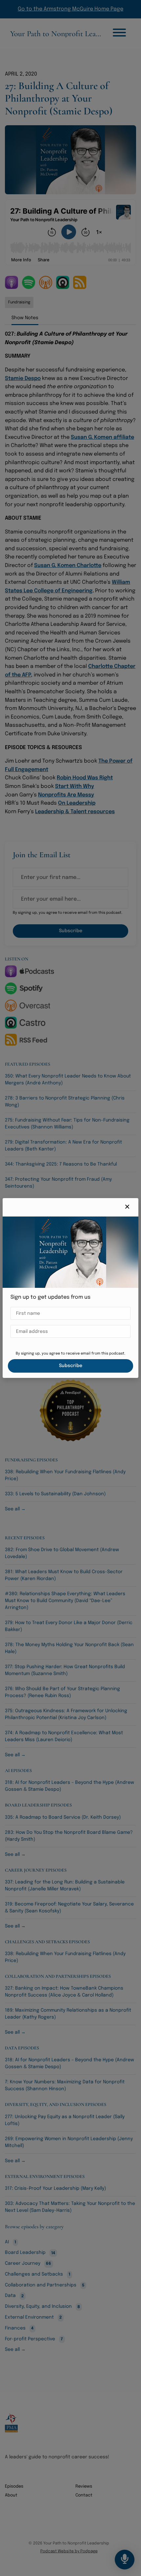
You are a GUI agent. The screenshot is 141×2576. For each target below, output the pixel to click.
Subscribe (71, 1366)
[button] (127, 1207)
